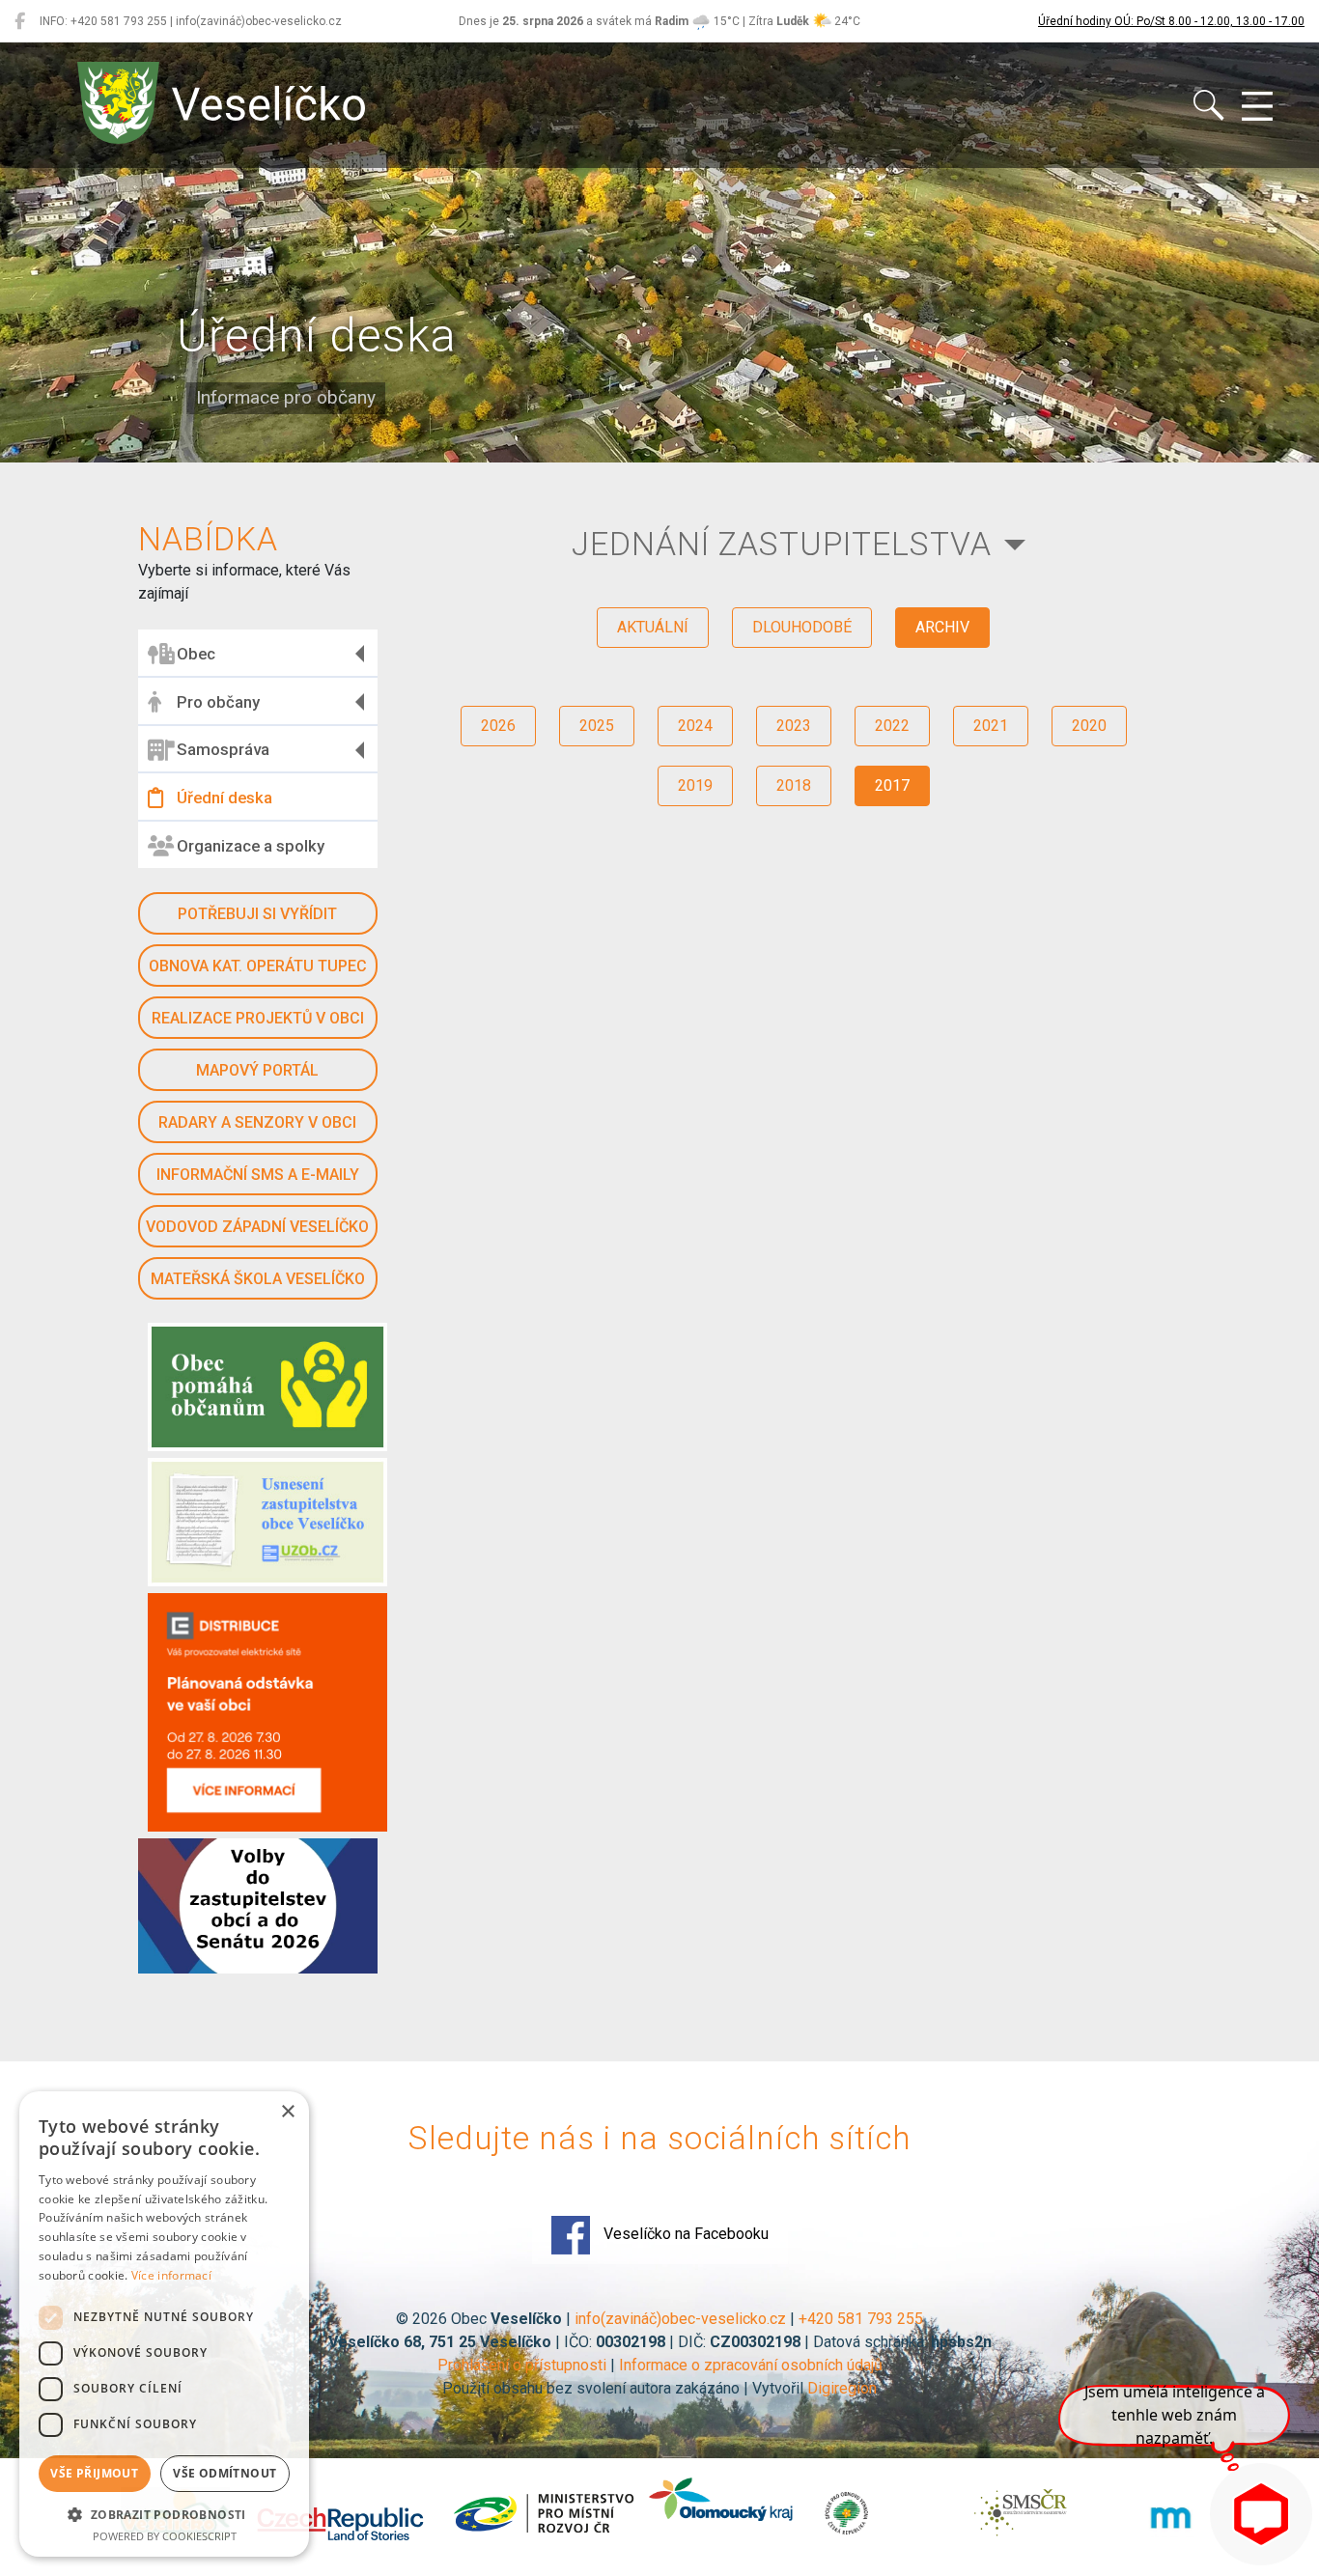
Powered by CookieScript (165, 2536)
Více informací (171, 2275)
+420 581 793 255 (861, 2319)
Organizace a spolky (251, 846)
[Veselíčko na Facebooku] (20, 21)
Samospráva (223, 749)
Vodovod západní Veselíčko (257, 1227)
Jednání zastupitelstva (782, 544)
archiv (942, 627)
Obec (196, 654)
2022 (892, 726)
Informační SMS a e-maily (258, 1175)
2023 (794, 726)
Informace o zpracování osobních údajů (751, 2365)
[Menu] (1257, 107)
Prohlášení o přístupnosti (522, 2365)
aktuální (653, 627)
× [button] (287, 2112)
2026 (498, 726)
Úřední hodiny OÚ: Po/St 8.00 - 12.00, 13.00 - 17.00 (1171, 21)
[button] (164, 2514)
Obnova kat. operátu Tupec (258, 966)
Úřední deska (225, 798)
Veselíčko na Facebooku (684, 2234)
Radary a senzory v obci (257, 1122)
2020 (1089, 726)
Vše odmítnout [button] (225, 2473)
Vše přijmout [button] (94, 2473)
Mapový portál (257, 1070)
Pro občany (218, 702)
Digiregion (842, 2388)
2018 (794, 785)
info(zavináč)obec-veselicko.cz (680, 2319)
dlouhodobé (802, 627)
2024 (695, 726)
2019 (695, 785)
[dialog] (164, 2324)
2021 (991, 726)
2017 (892, 785)
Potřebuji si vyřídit (257, 914)
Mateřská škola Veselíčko (258, 1279)
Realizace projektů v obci (258, 1018)
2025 (597, 726)
